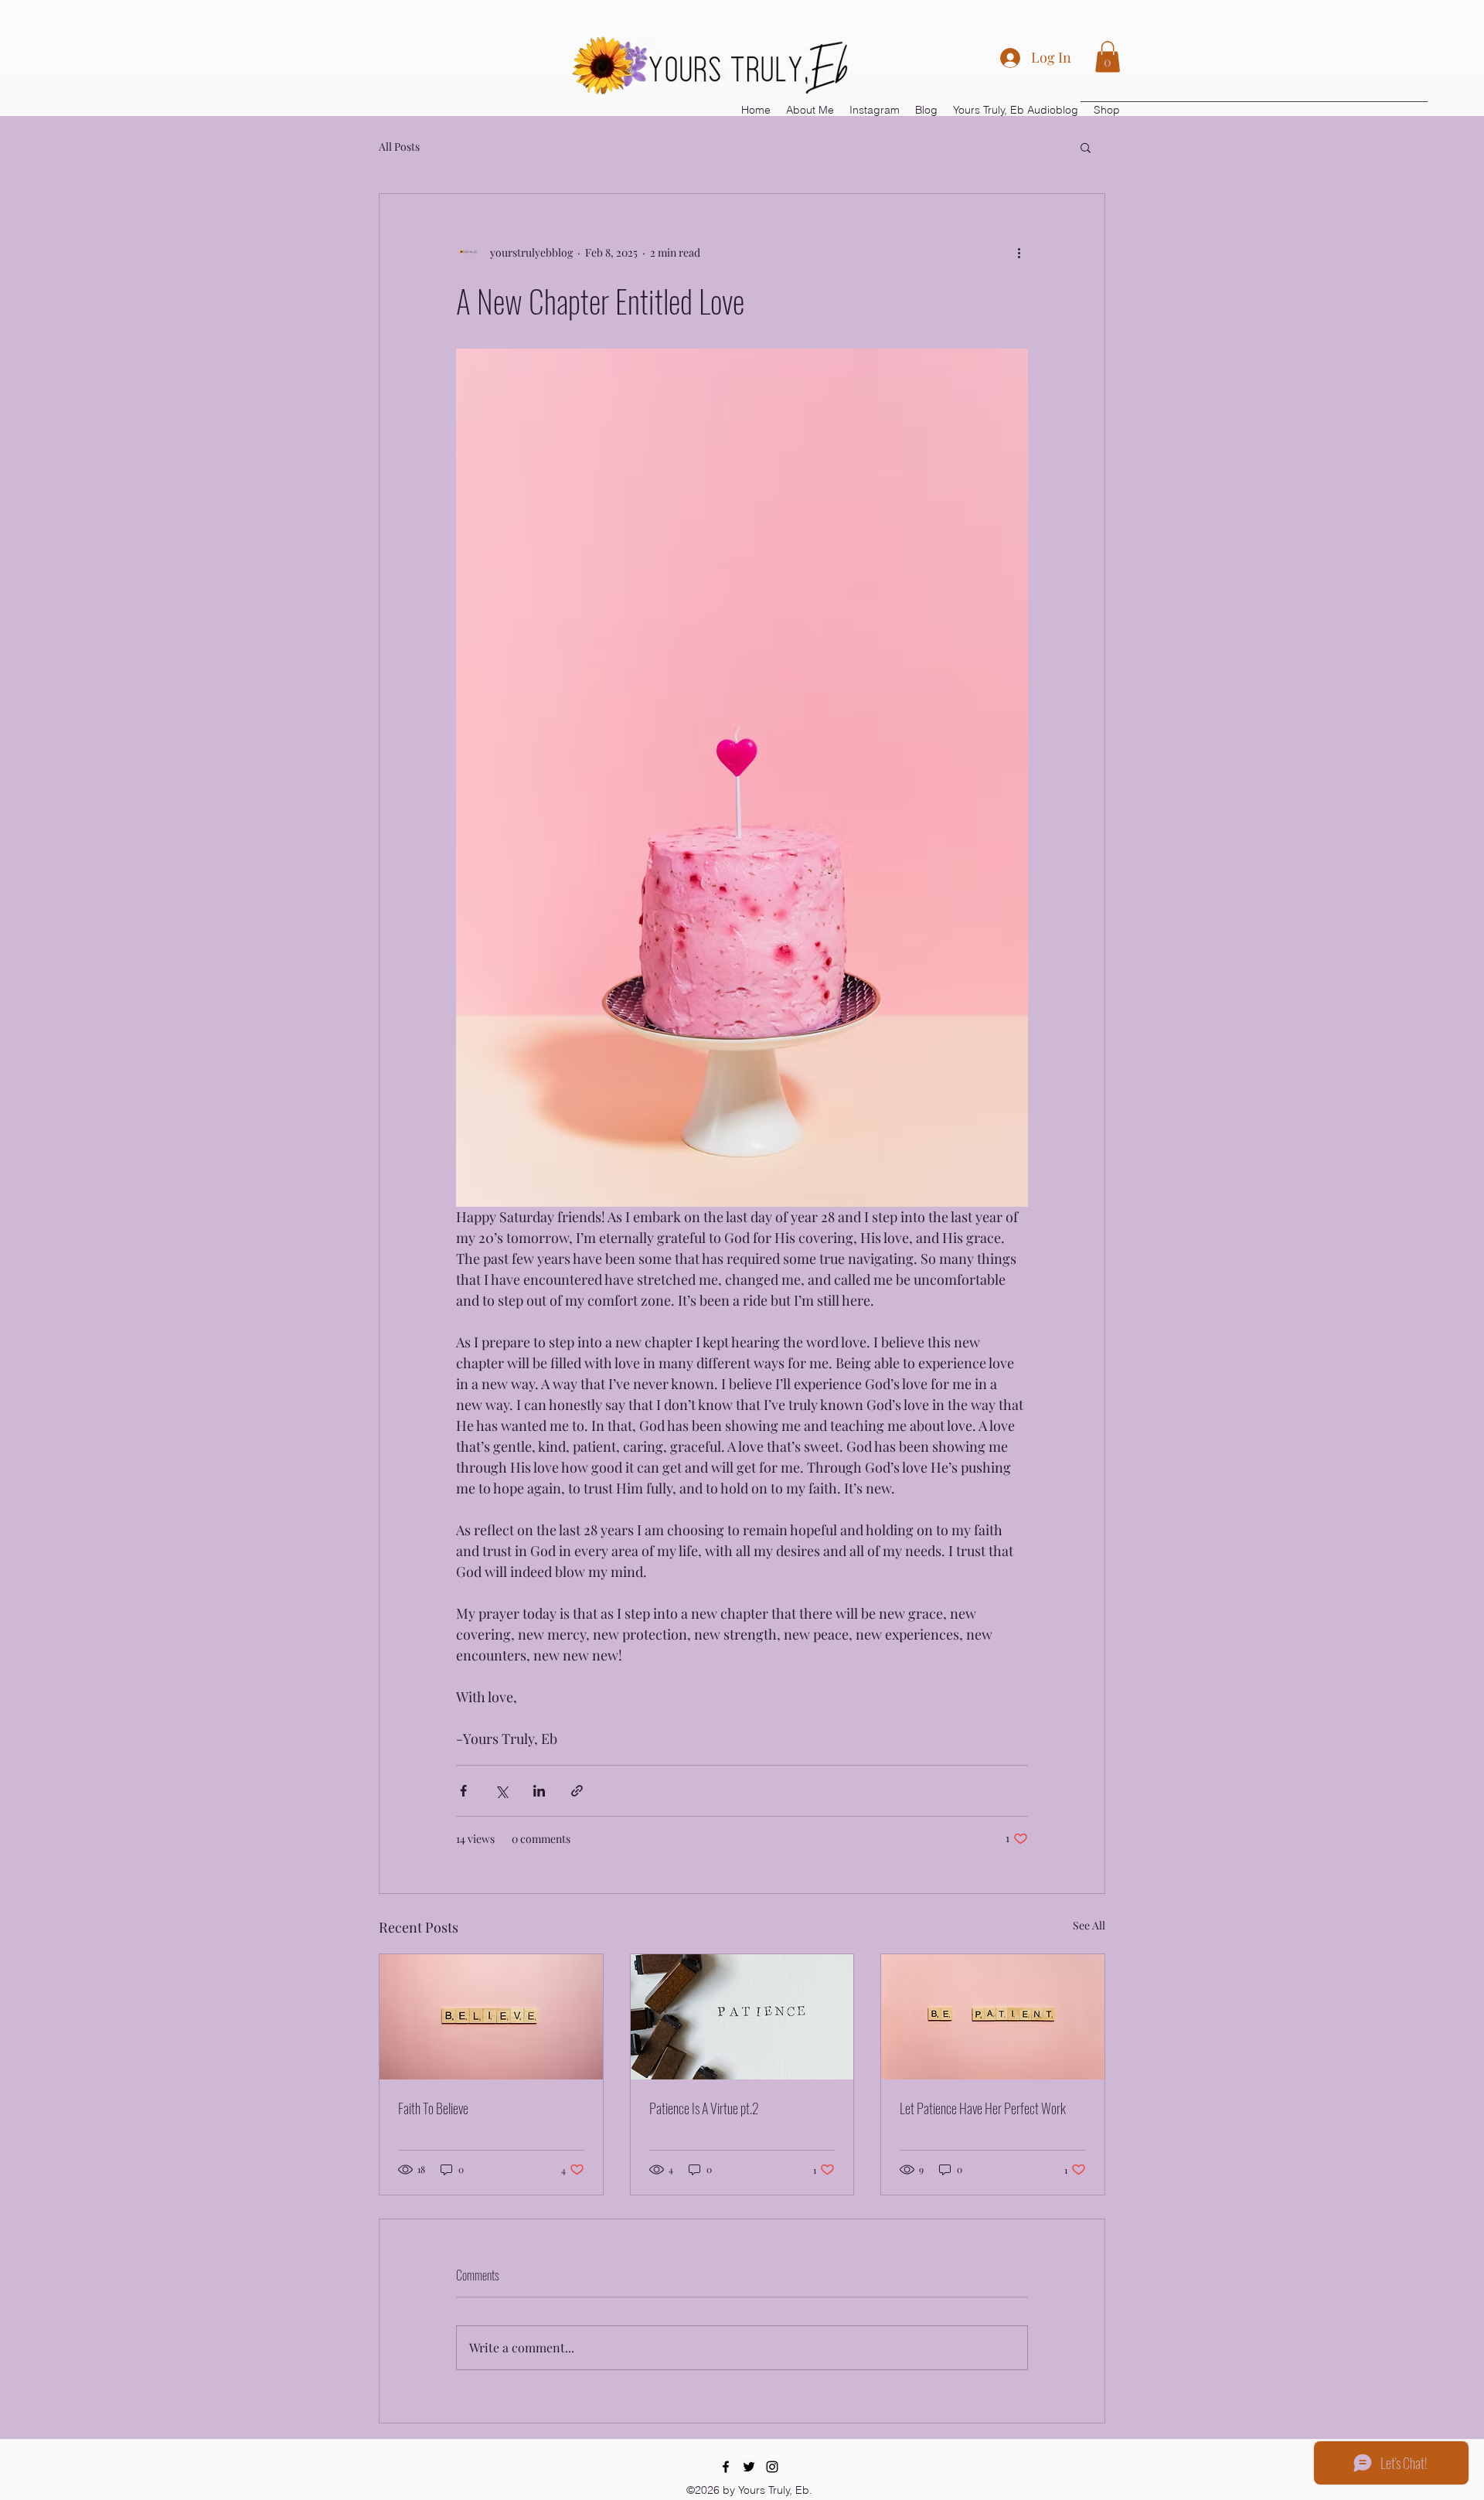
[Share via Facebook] (463, 1791)
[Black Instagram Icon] (772, 2467)
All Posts (399, 146)
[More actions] (1019, 253)
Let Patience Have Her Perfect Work (983, 2108)
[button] (1108, 57)
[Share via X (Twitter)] (501, 1791)
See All (1089, 1925)
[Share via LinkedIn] (539, 1791)
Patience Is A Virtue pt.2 (704, 2108)
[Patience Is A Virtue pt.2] (742, 2017)
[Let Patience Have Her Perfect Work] (993, 2017)
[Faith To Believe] (491, 2017)
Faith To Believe (433, 2108)
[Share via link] (577, 1791)
